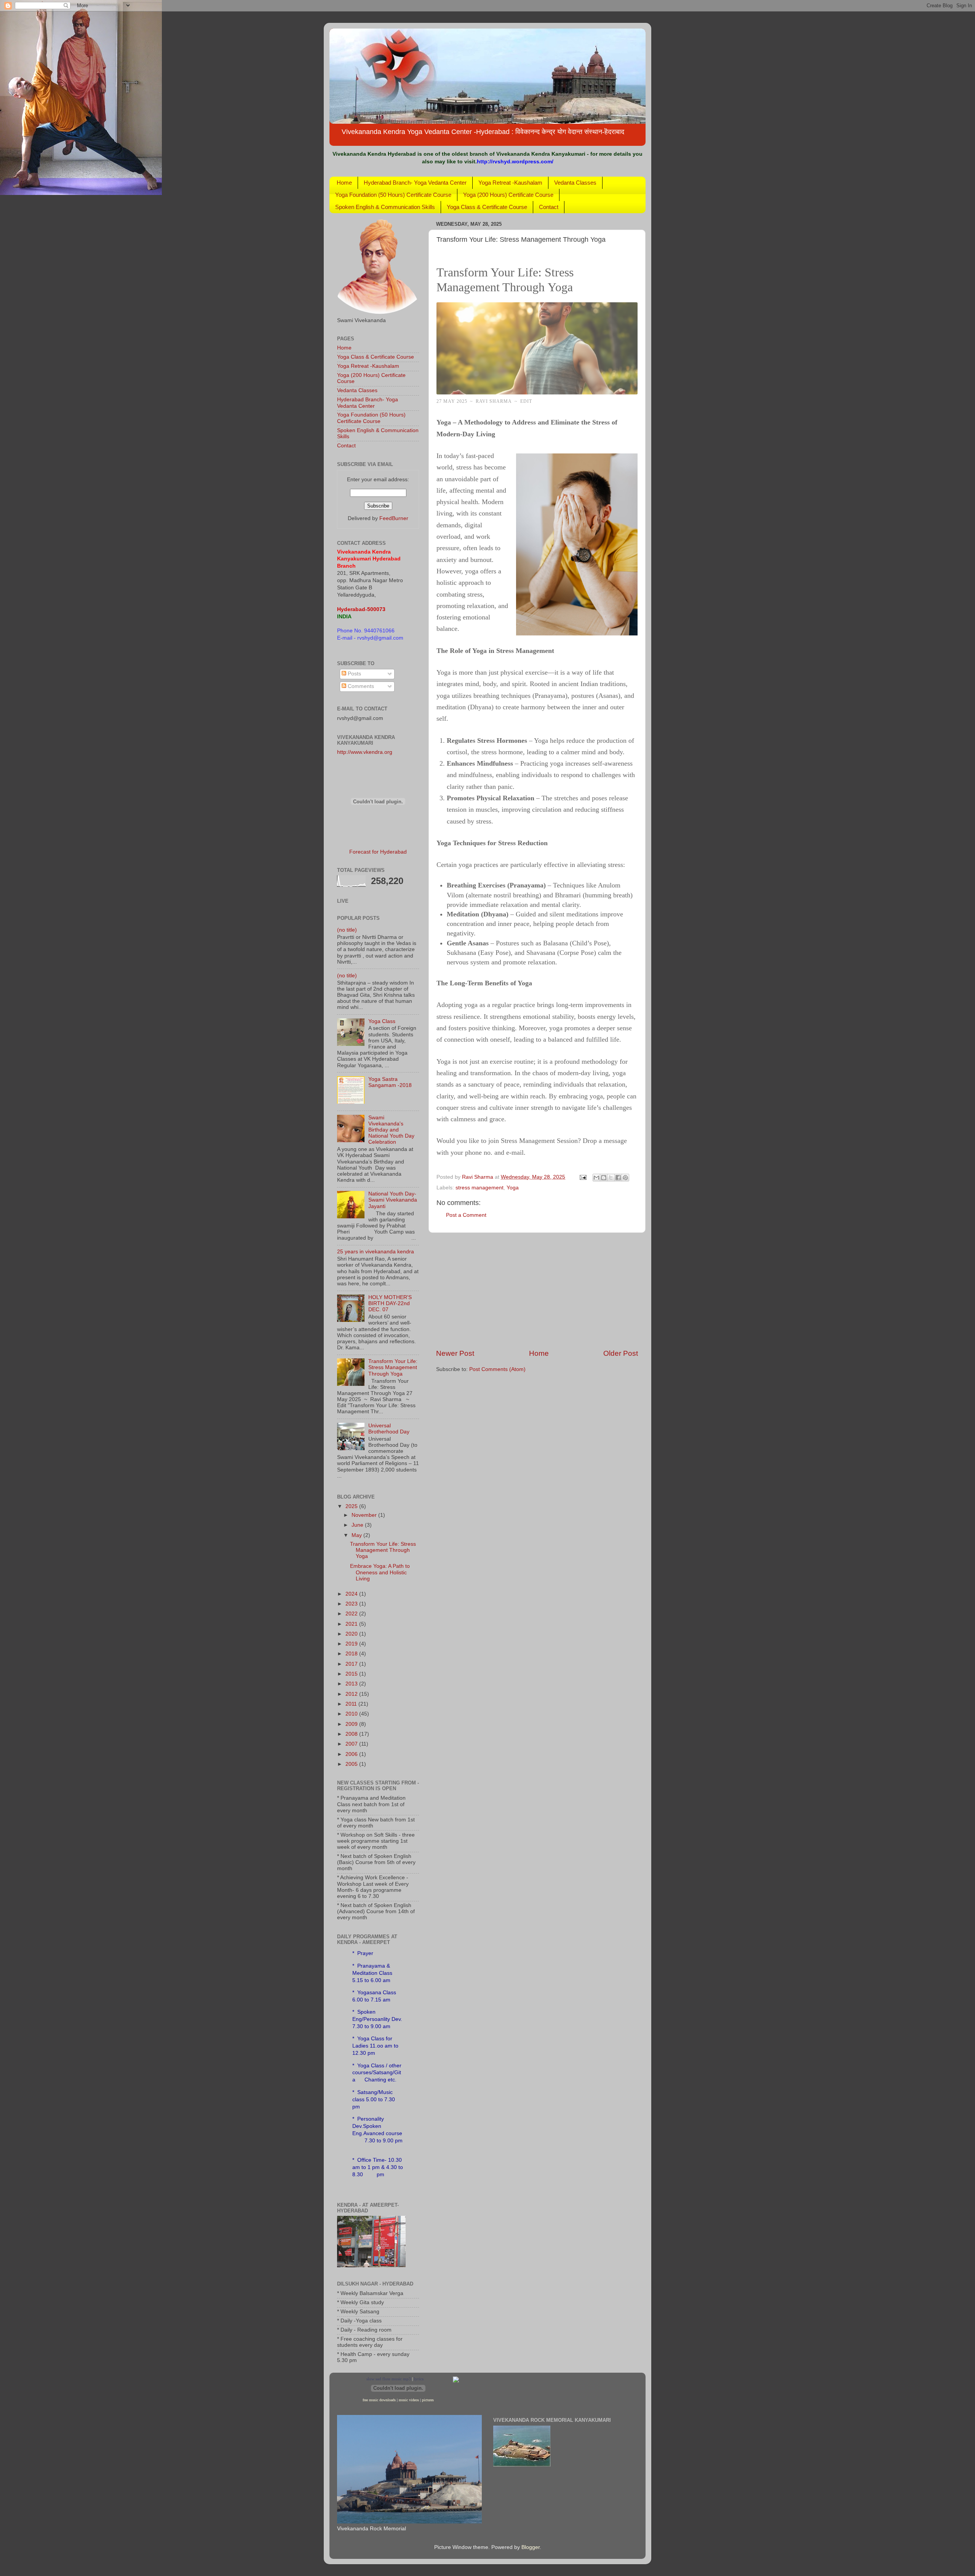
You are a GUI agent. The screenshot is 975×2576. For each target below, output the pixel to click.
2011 (352, 1704)
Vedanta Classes (575, 183)
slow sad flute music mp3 (389, 2379)
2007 (352, 1744)
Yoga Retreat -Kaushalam (510, 183)
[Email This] (596, 1178)
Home (344, 183)
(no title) (347, 930)
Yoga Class (382, 1021)
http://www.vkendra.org (365, 752)
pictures (428, 2400)
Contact (549, 207)
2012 (352, 1694)
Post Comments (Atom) (497, 1369)
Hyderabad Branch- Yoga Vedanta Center (415, 183)
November (365, 1515)
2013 (352, 1684)
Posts (354, 674)
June (358, 1525)
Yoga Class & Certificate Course (487, 207)
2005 (352, 1764)
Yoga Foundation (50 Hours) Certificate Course (393, 195)
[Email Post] (583, 1177)
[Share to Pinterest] (625, 1178)
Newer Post (455, 1353)
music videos (409, 2400)
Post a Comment (466, 1215)
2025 (352, 1506)
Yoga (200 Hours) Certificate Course (508, 195)
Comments (360, 686)
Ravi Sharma (494, 401)
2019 (352, 1644)
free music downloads (379, 2400)
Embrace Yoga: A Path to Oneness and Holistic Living (380, 1572)
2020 (352, 1634)
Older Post (621, 1353)
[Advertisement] (537, 1291)
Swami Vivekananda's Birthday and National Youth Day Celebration (391, 1130)
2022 (352, 1614)
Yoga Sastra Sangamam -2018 (390, 1082)
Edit (526, 401)
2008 (352, 1734)
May (357, 1535)
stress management (480, 1188)
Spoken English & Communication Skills (385, 207)
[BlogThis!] (604, 1178)
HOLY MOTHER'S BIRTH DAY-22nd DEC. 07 (390, 1303)
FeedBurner (394, 518)
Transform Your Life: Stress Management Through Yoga (393, 1367)
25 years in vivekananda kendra (376, 1252)
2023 (352, 1604)
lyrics (419, 2379)
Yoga (513, 1188)
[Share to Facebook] (618, 1178)
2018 (352, 1654)
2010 (352, 1714)
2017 (352, 1664)
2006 (352, 1754)
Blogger (531, 2547)
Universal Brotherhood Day (389, 1429)
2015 (352, 1674)
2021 (352, 1624)
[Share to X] (611, 1178)
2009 (352, 1724)
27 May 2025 (452, 401)
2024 (352, 1594)
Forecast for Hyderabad (378, 852)
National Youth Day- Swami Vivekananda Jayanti (393, 1200)
